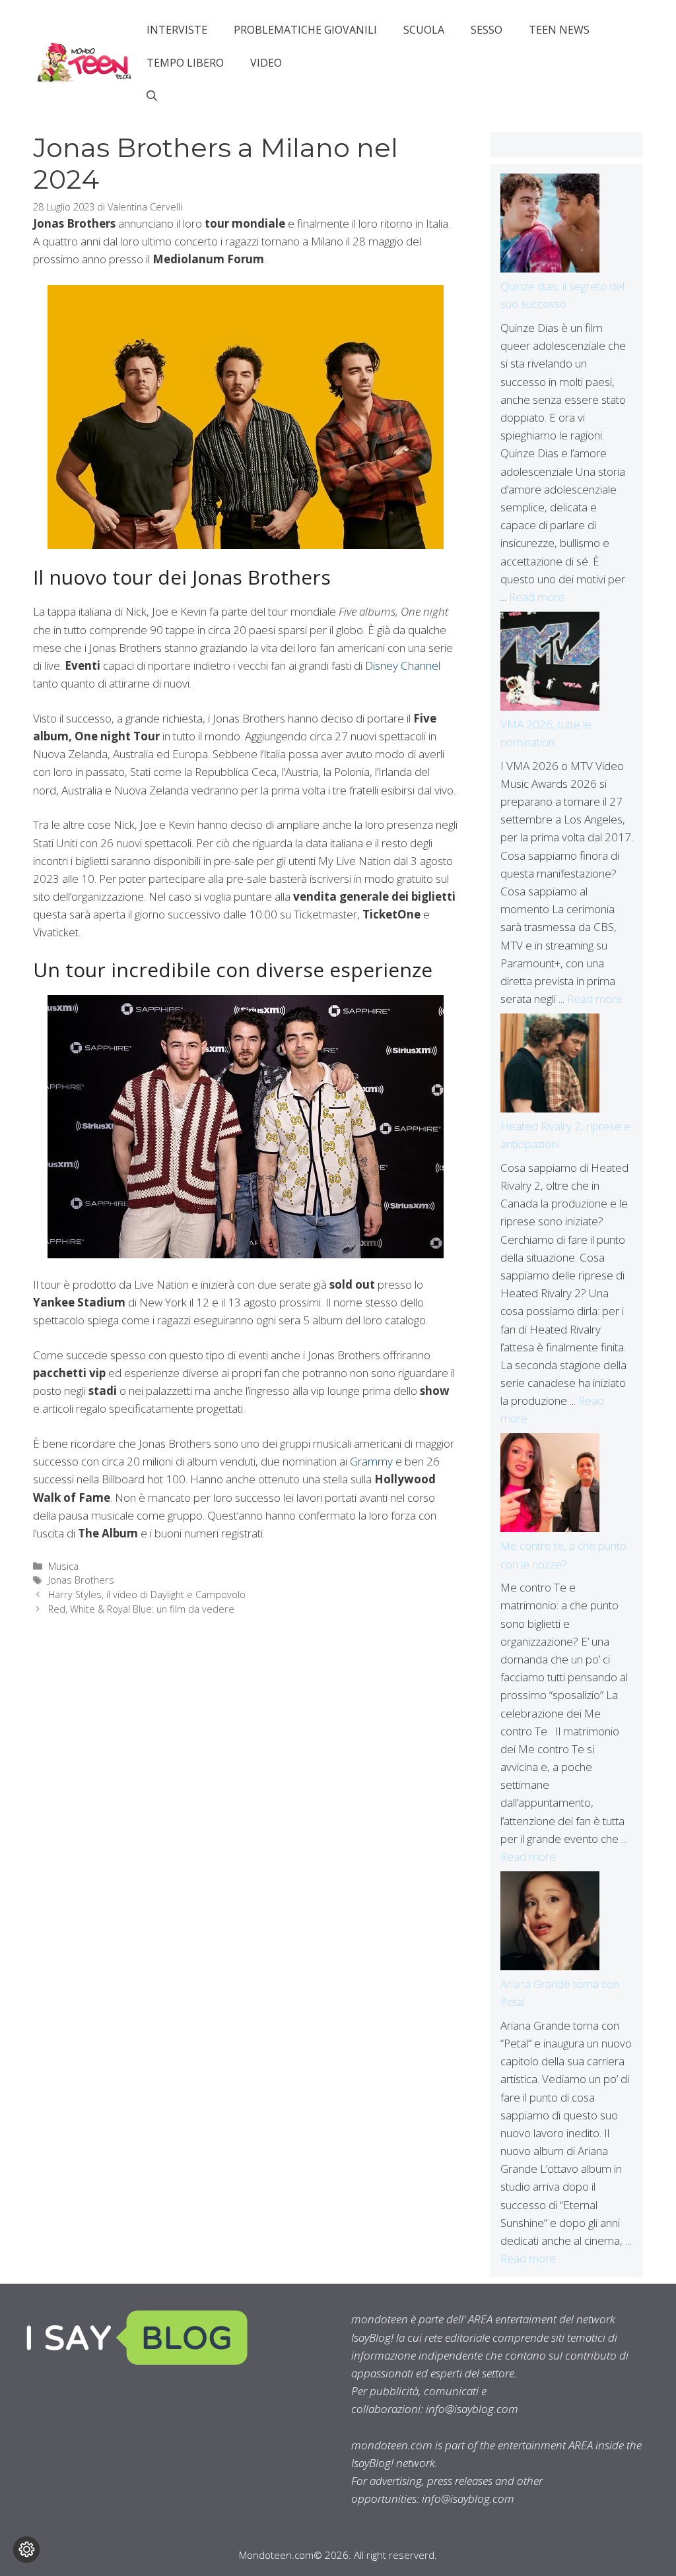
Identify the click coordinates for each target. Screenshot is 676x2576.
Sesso (487, 30)
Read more (537, 597)
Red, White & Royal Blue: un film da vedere (141, 1609)
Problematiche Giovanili (305, 30)
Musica (63, 1566)
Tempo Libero (185, 63)
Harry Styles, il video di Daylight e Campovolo (147, 1594)
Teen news (559, 30)
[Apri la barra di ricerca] (152, 96)
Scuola (424, 30)
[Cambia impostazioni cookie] (26, 2550)
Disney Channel (403, 665)
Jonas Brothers (81, 1580)
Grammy (371, 1461)
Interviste (177, 30)
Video (266, 63)
